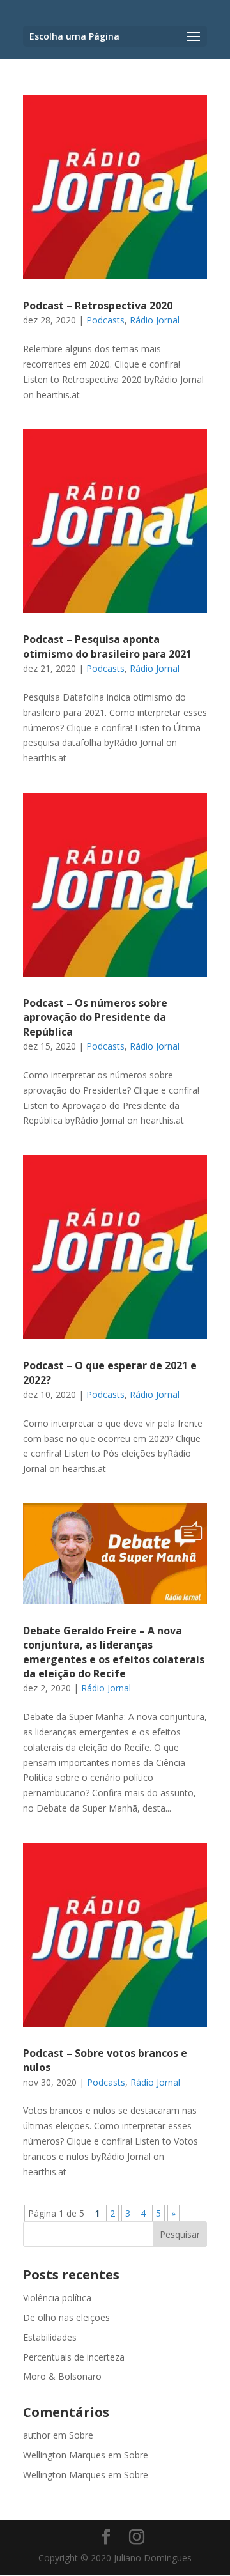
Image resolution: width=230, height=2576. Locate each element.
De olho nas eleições (66, 2317)
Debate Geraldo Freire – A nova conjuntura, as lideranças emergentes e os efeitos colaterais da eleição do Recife (114, 1652)
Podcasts (105, 320)
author (37, 2435)
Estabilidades (50, 2337)
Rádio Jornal (155, 320)
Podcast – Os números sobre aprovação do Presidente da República (95, 1017)
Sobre (81, 2435)
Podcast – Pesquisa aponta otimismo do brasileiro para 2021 (107, 646)
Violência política (57, 2298)
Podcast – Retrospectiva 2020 (98, 306)
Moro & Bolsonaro (62, 2376)
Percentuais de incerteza (74, 2357)
